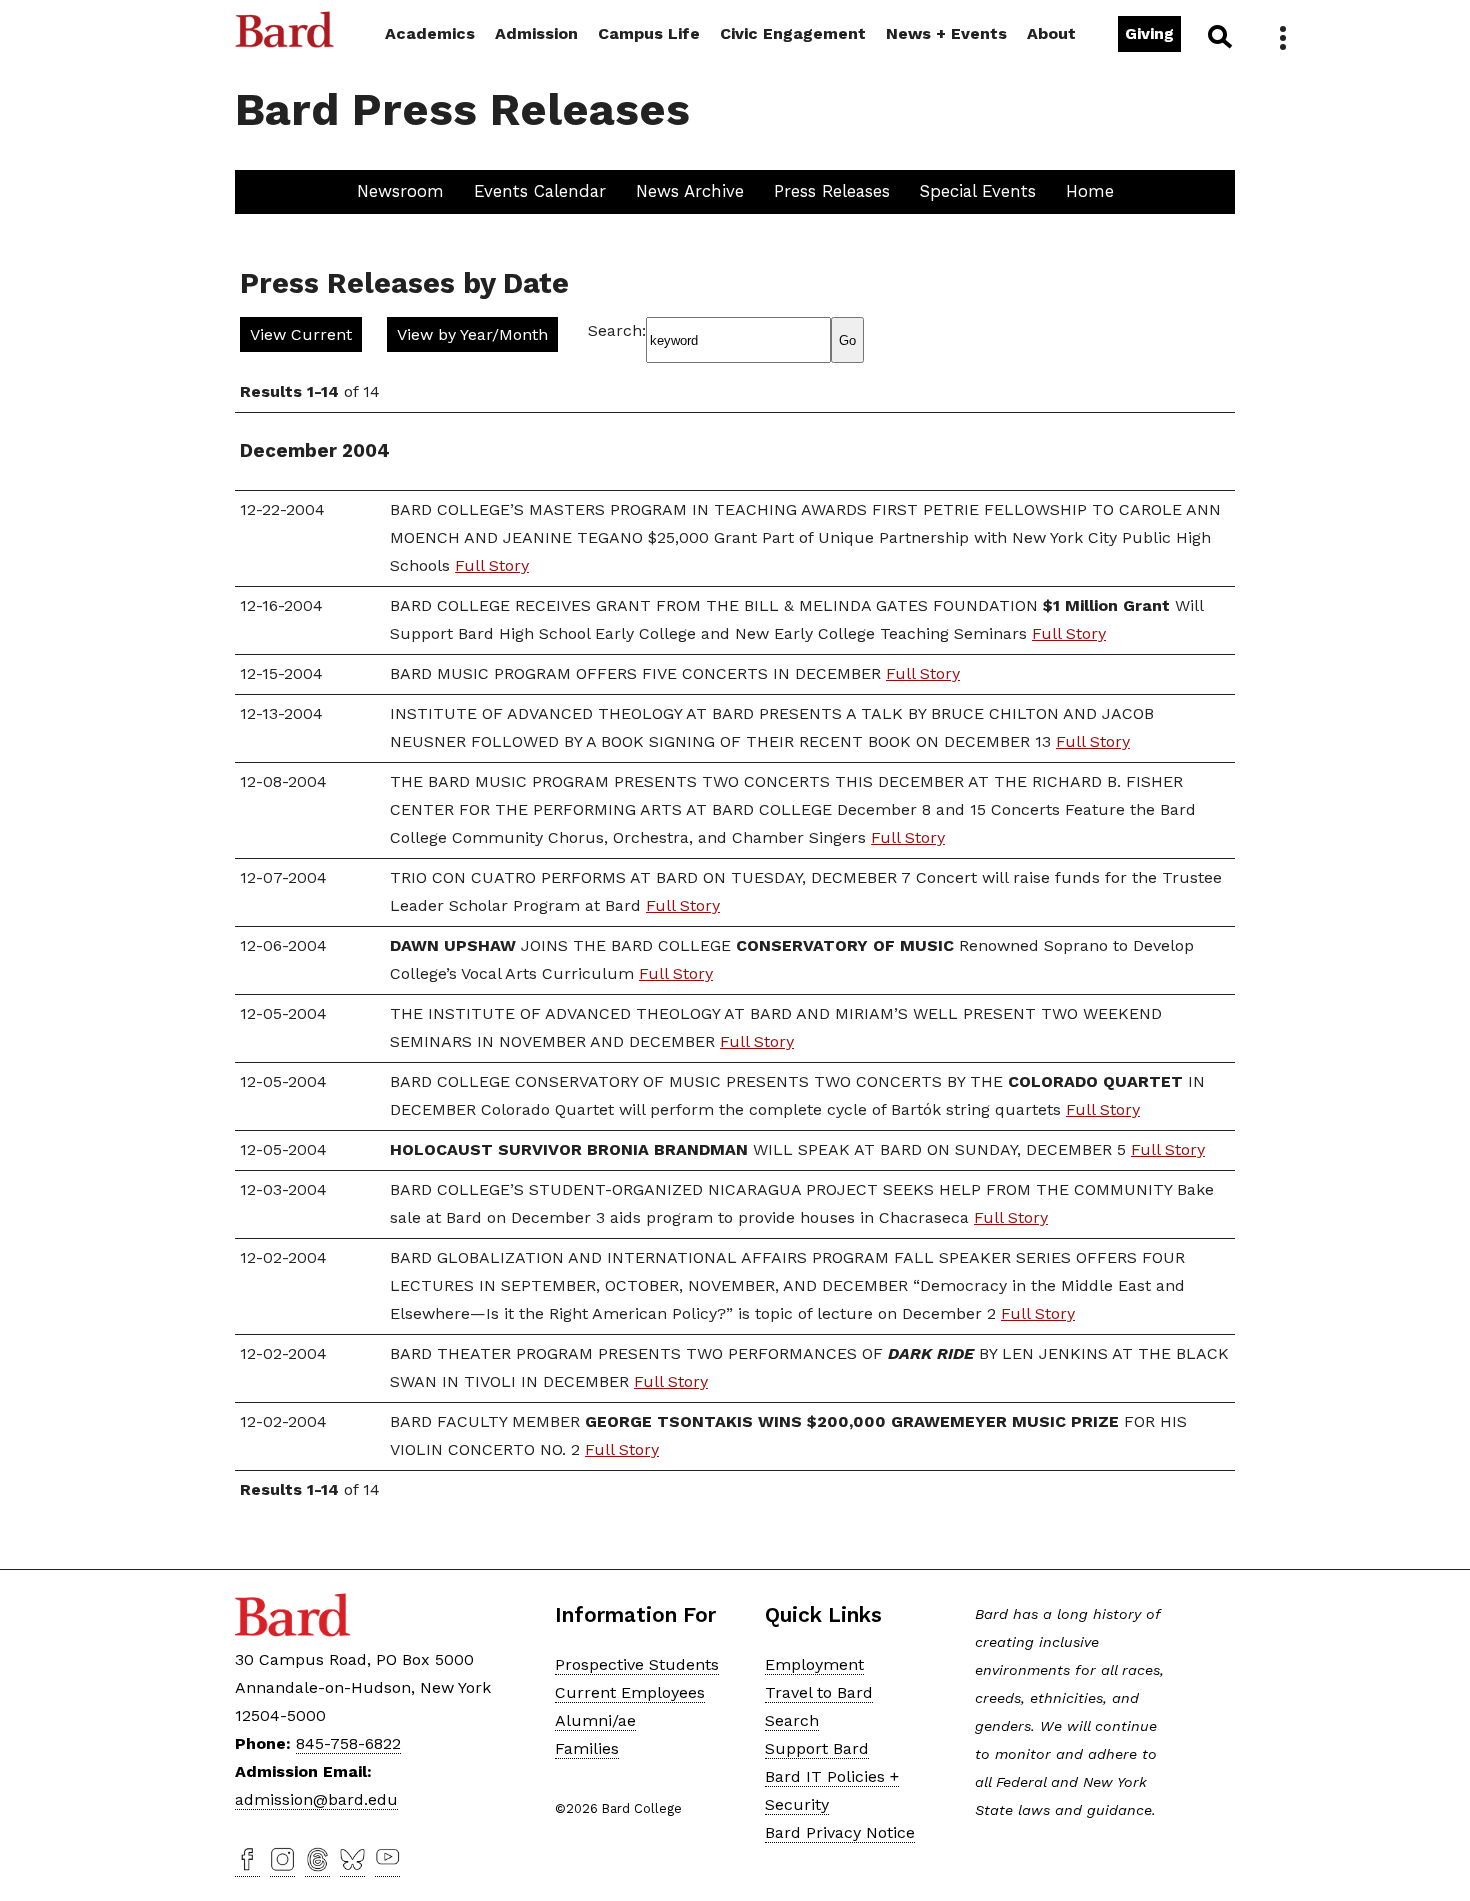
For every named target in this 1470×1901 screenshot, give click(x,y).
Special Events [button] (978, 191)
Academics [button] (430, 33)
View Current (301, 334)
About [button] (1051, 33)
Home (1090, 191)
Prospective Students (637, 1664)
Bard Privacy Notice (840, 1832)
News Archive (690, 191)
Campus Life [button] (649, 33)
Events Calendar (540, 191)
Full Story (492, 565)
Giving (1149, 33)
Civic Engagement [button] (793, 33)
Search (1218, 36)
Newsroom (400, 191)
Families (587, 1748)
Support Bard (817, 1748)
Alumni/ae (595, 1720)
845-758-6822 (348, 1743)
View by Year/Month (472, 334)
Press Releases (832, 191)
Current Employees (630, 1692)
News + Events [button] (946, 33)
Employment (814, 1664)
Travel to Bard (819, 1692)
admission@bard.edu (316, 1799)
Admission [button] (536, 33)
